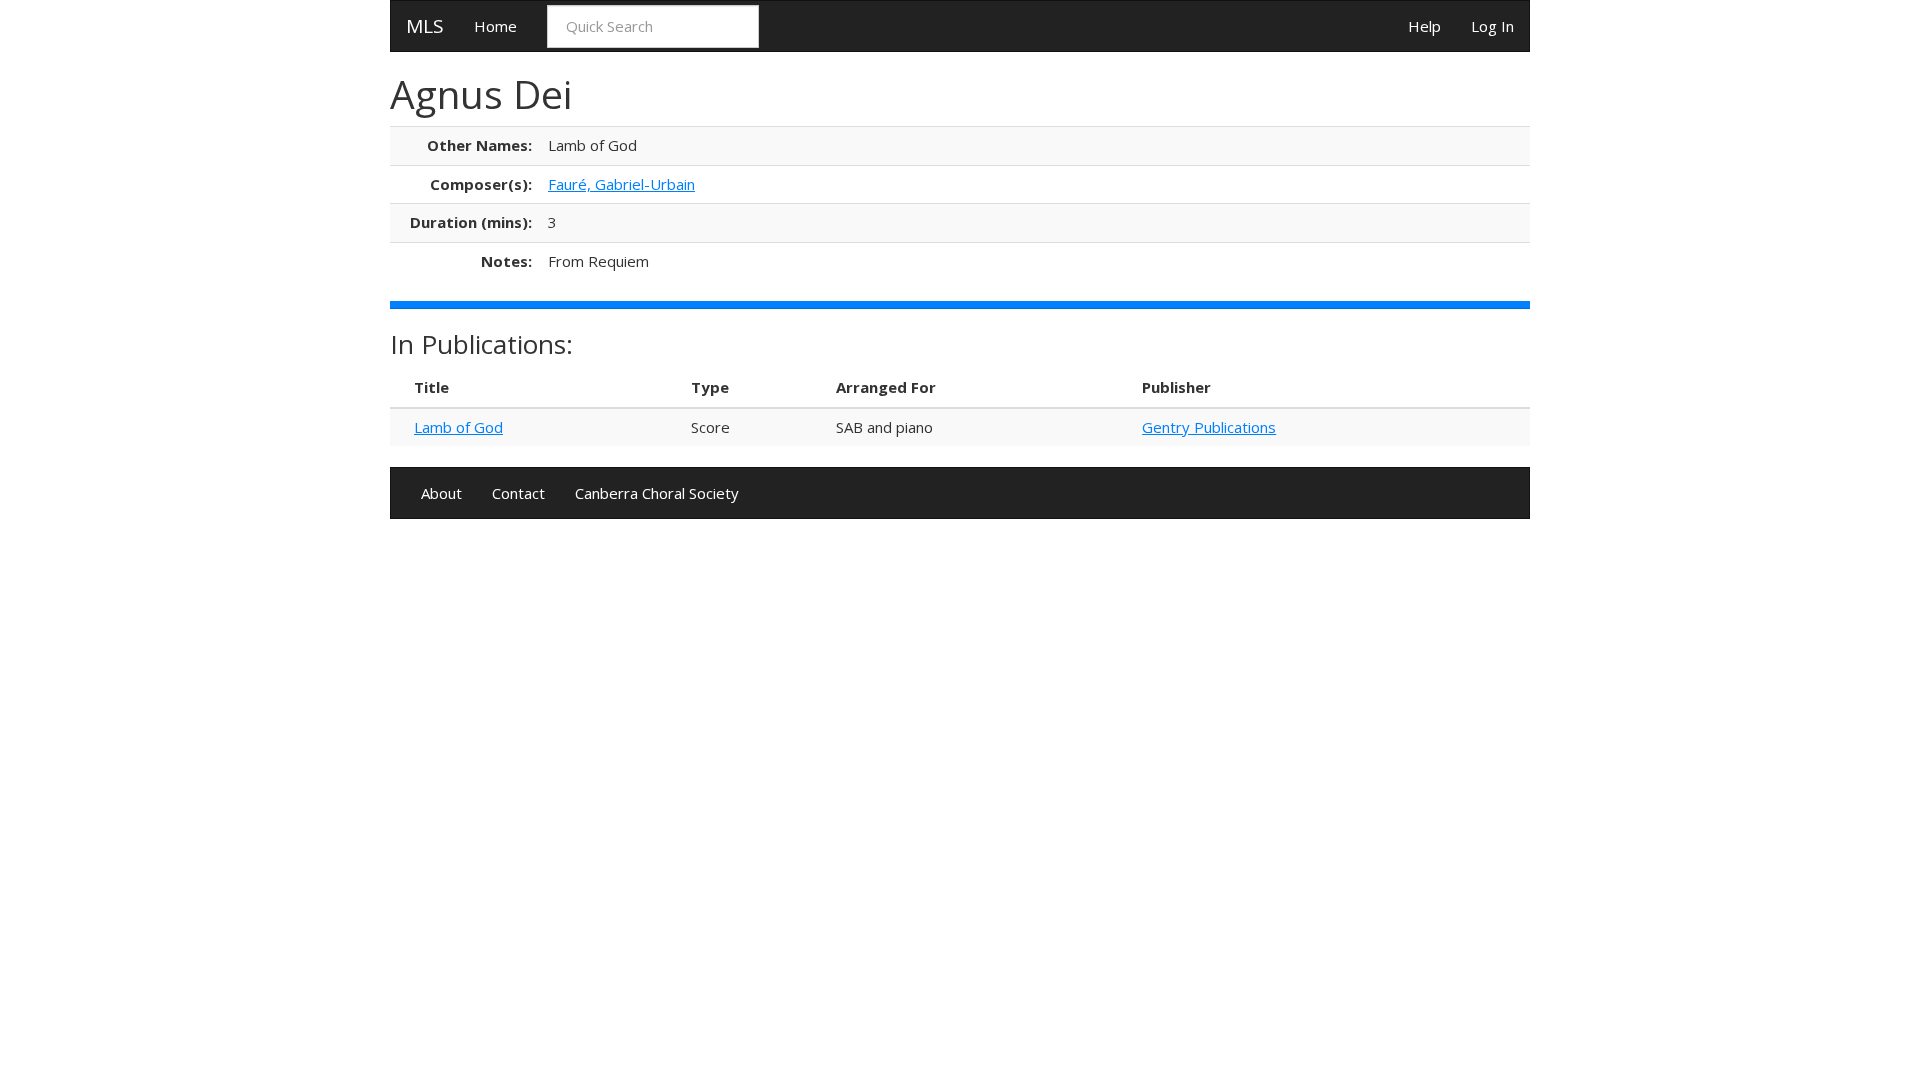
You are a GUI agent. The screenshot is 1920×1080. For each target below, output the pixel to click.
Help (1424, 26)
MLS (425, 26)
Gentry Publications (1209, 427)
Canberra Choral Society (657, 493)
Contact (518, 493)
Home (495, 26)
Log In (1492, 26)
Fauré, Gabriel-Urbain (621, 184)
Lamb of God (458, 427)
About (441, 493)
